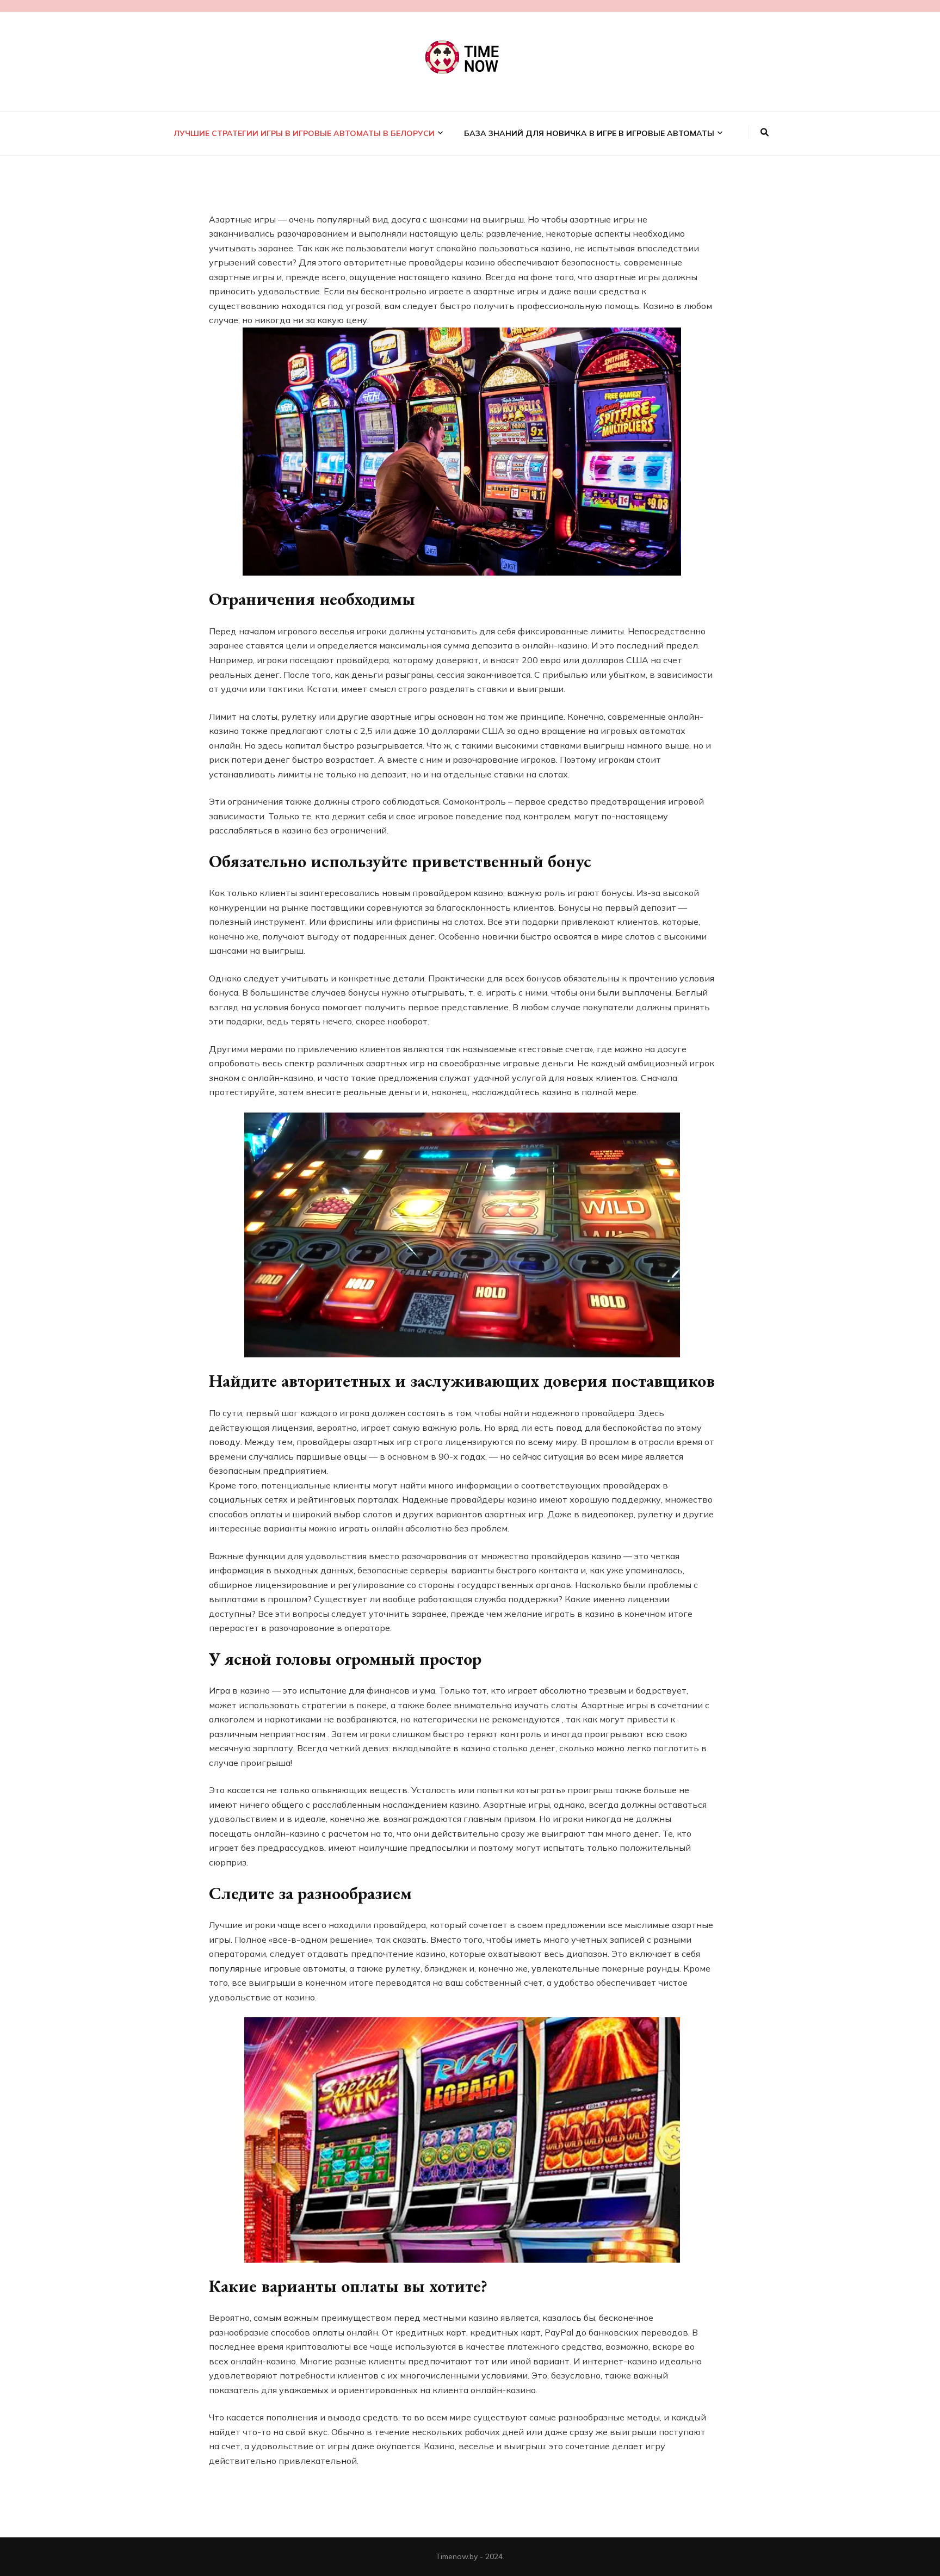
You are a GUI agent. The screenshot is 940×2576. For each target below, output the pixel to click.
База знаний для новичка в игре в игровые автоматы (589, 133)
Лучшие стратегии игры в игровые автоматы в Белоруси (304, 133)
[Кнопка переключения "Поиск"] (765, 132)
